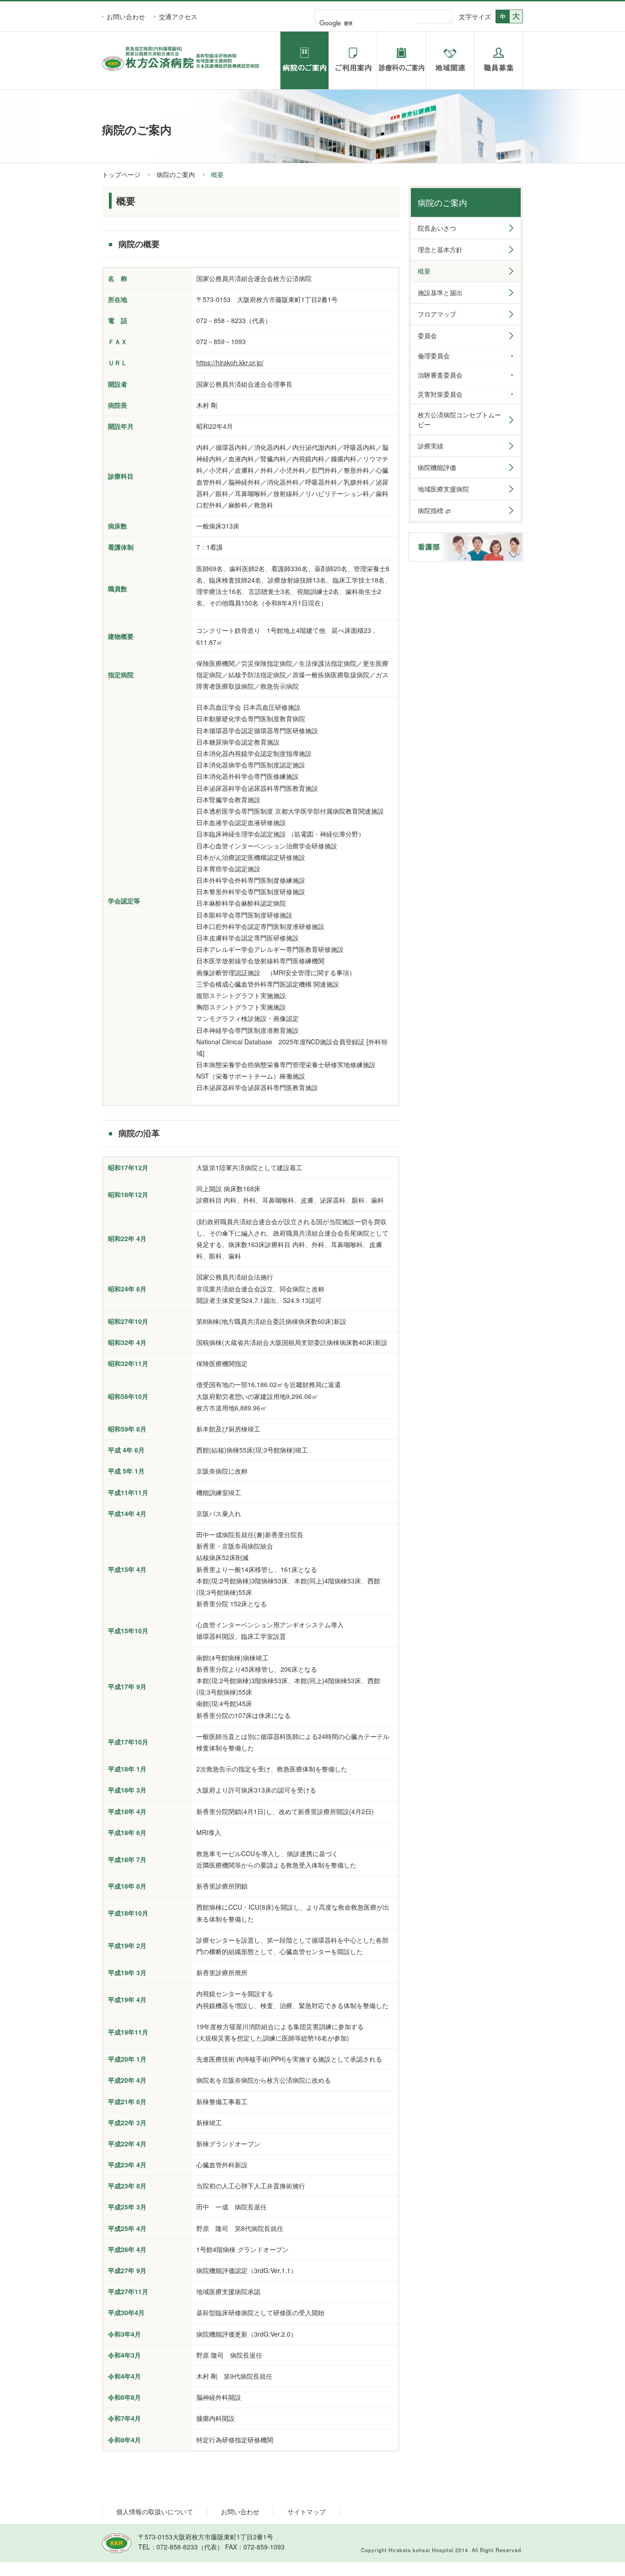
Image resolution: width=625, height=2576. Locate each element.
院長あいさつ (437, 228)
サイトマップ (307, 2511)
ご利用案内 (353, 60)
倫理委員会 (434, 356)
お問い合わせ (126, 16)
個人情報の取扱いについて (155, 2511)
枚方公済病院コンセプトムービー (459, 419)
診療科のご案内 (401, 60)
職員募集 (498, 60)
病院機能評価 (437, 467)
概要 (424, 271)
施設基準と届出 (440, 292)
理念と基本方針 (440, 249)
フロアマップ (437, 314)
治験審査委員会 (440, 375)
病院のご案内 (304, 60)
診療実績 (431, 446)
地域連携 (450, 60)
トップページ (121, 174)
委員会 (427, 335)
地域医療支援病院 (443, 489)
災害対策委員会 (440, 394)
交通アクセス (178, 16)
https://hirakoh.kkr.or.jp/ (230, 362)
